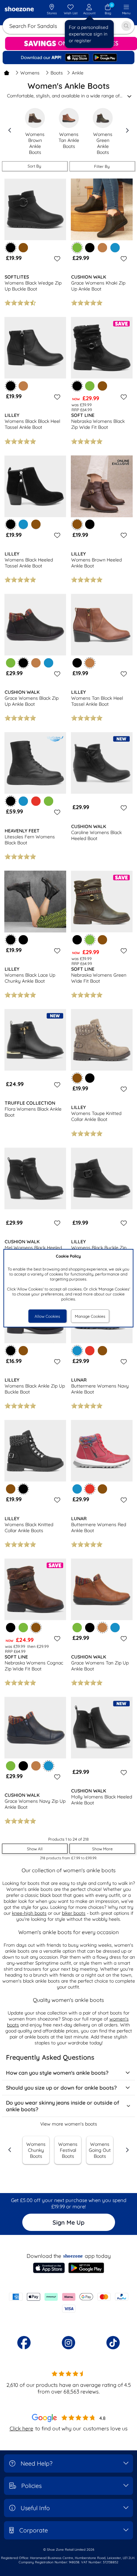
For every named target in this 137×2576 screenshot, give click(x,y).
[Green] (90, 386)
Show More (102, 1849)
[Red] (36, 801)
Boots (57, 73)
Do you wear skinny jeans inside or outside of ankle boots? (63, 2106)
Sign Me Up (68, 2222)
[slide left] (10, 130)
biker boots (74, 1913)
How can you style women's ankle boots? (57, 2073)
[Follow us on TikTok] (113, 2343)
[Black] (90, 248)
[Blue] (115, 248)
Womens (30, 73)
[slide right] (127, 130)
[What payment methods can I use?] (68, 2303)
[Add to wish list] (56, 259)
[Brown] (23, 248)
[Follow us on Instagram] (68, 2343)
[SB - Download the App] (68, 58)
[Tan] (102, 248)
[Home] (7, 73)
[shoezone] (19, 10)
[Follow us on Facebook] (24, 2343)
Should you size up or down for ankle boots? (61, 2088)
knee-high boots (29, 1913)
